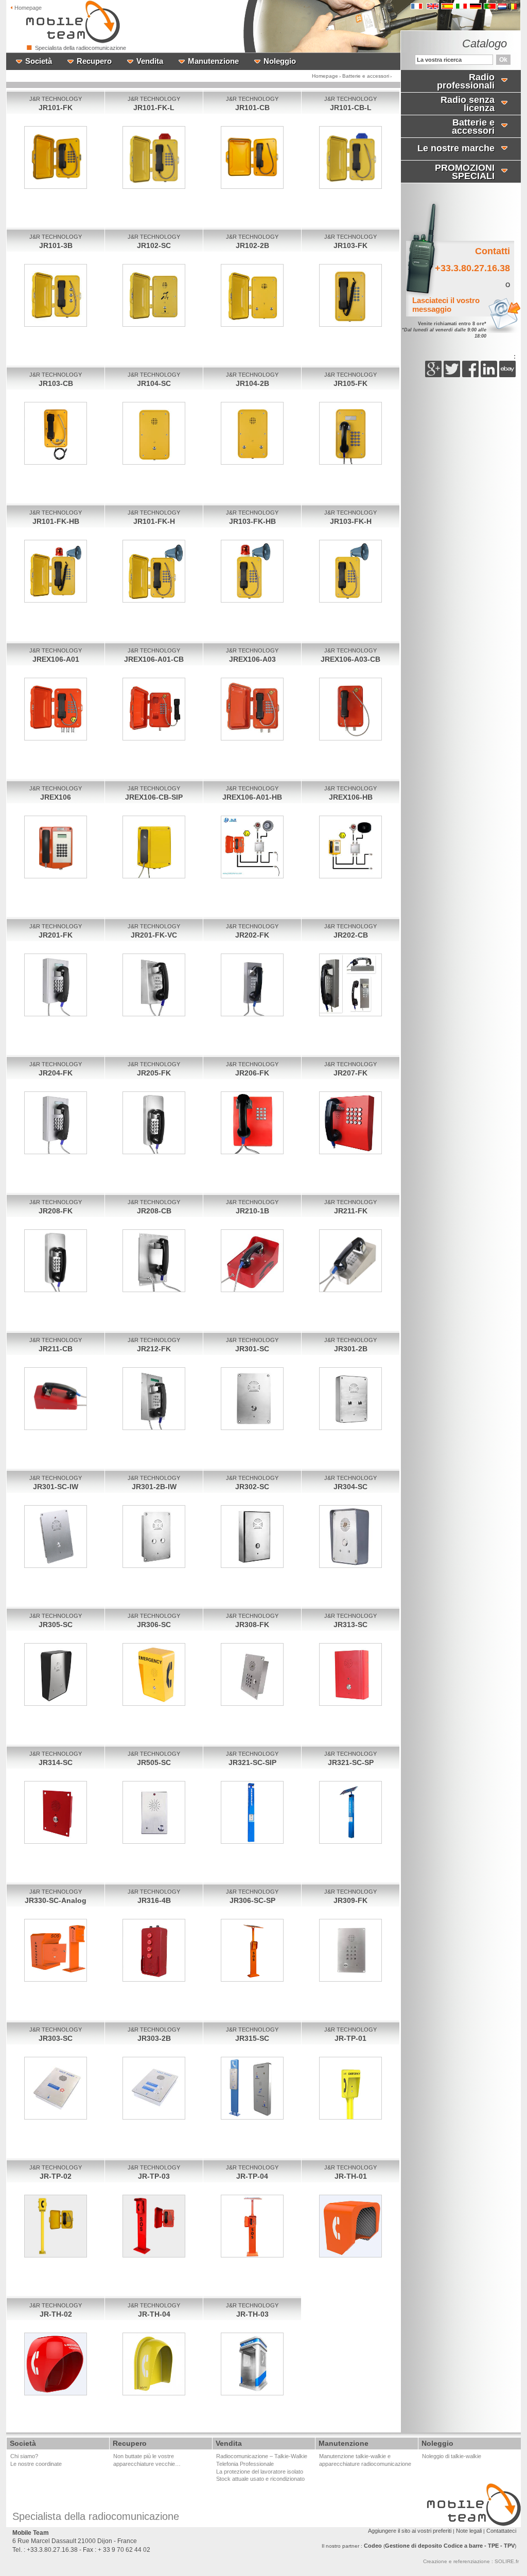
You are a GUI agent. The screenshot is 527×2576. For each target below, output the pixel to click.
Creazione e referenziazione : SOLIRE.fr (471, 2561)
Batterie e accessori (366, 76)
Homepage (325, 76)
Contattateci (501, 2531)
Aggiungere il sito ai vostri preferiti (410, 2531)
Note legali (469, 2531)
